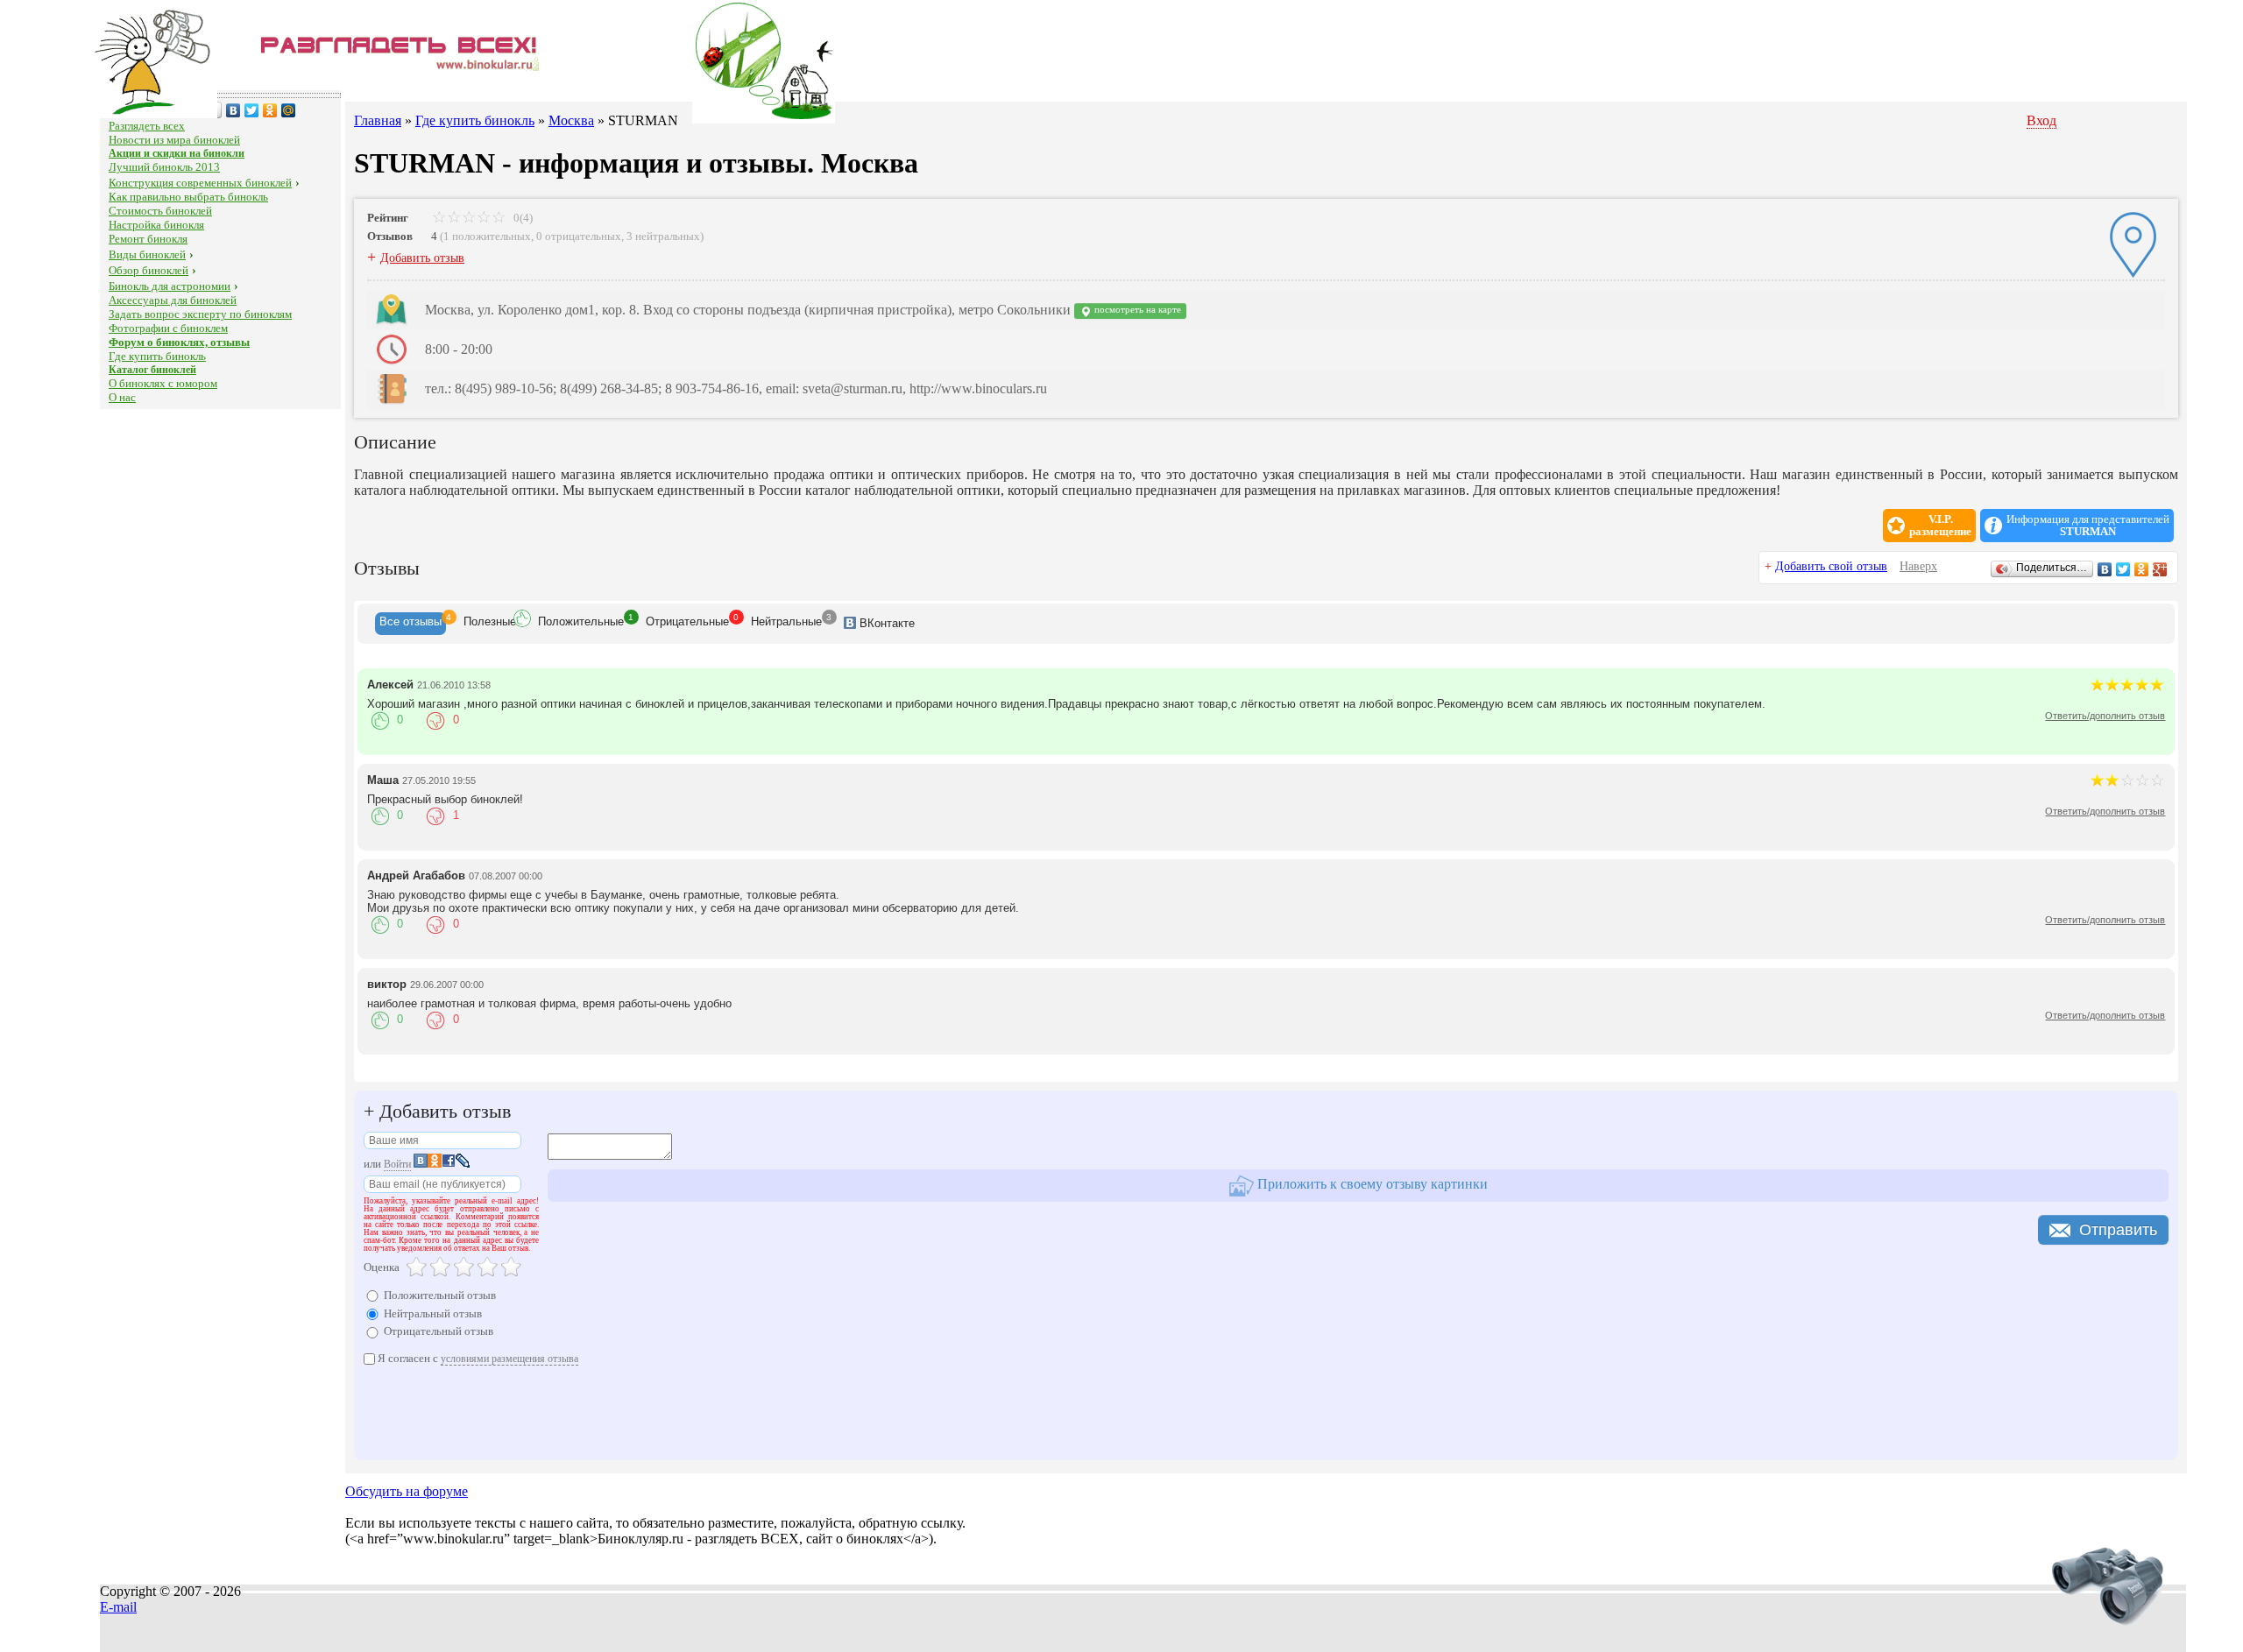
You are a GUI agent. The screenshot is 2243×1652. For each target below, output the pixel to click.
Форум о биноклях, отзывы (179, 342)
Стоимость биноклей (160, 211)
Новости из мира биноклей (174, 140)
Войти (397, 1164)
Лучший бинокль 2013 (164, 167)
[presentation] (410, 624)
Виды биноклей (147, 254)
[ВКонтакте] (233, 110)
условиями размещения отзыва (509, 1359)
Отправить (2118, 1230)
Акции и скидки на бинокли (177, 153)
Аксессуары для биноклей (173, 300)
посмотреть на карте (1136, 310)
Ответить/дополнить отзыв (2105, 716)
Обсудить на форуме (407, 1491)
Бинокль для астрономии (170, 286)
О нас (122, 397)
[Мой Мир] (289, 110)
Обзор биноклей (149, 270)
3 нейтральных (663, 236)
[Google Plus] (2160, 569)
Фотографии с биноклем (168, 328)
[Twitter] (252, 110)
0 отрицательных (579, 236)
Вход (2041, 120)
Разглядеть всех (147, 126)
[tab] (410, 624)
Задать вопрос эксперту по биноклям (200, 314)
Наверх (1918, 566)
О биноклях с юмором (163, 383)
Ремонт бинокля (148, 239)
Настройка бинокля (156, 225)
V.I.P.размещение (1940, 526)
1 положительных (487, 236)
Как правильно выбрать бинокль (188, 197)
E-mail (118, 1607)
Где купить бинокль (157, 356)
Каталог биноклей (152, 370)
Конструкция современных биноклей (200, 183)
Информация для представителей (2088, 526)
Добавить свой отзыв (1831, 566)
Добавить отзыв (422, 258)
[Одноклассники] (270, 110)
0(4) (522, 218)
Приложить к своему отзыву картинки (1371, 1184)
